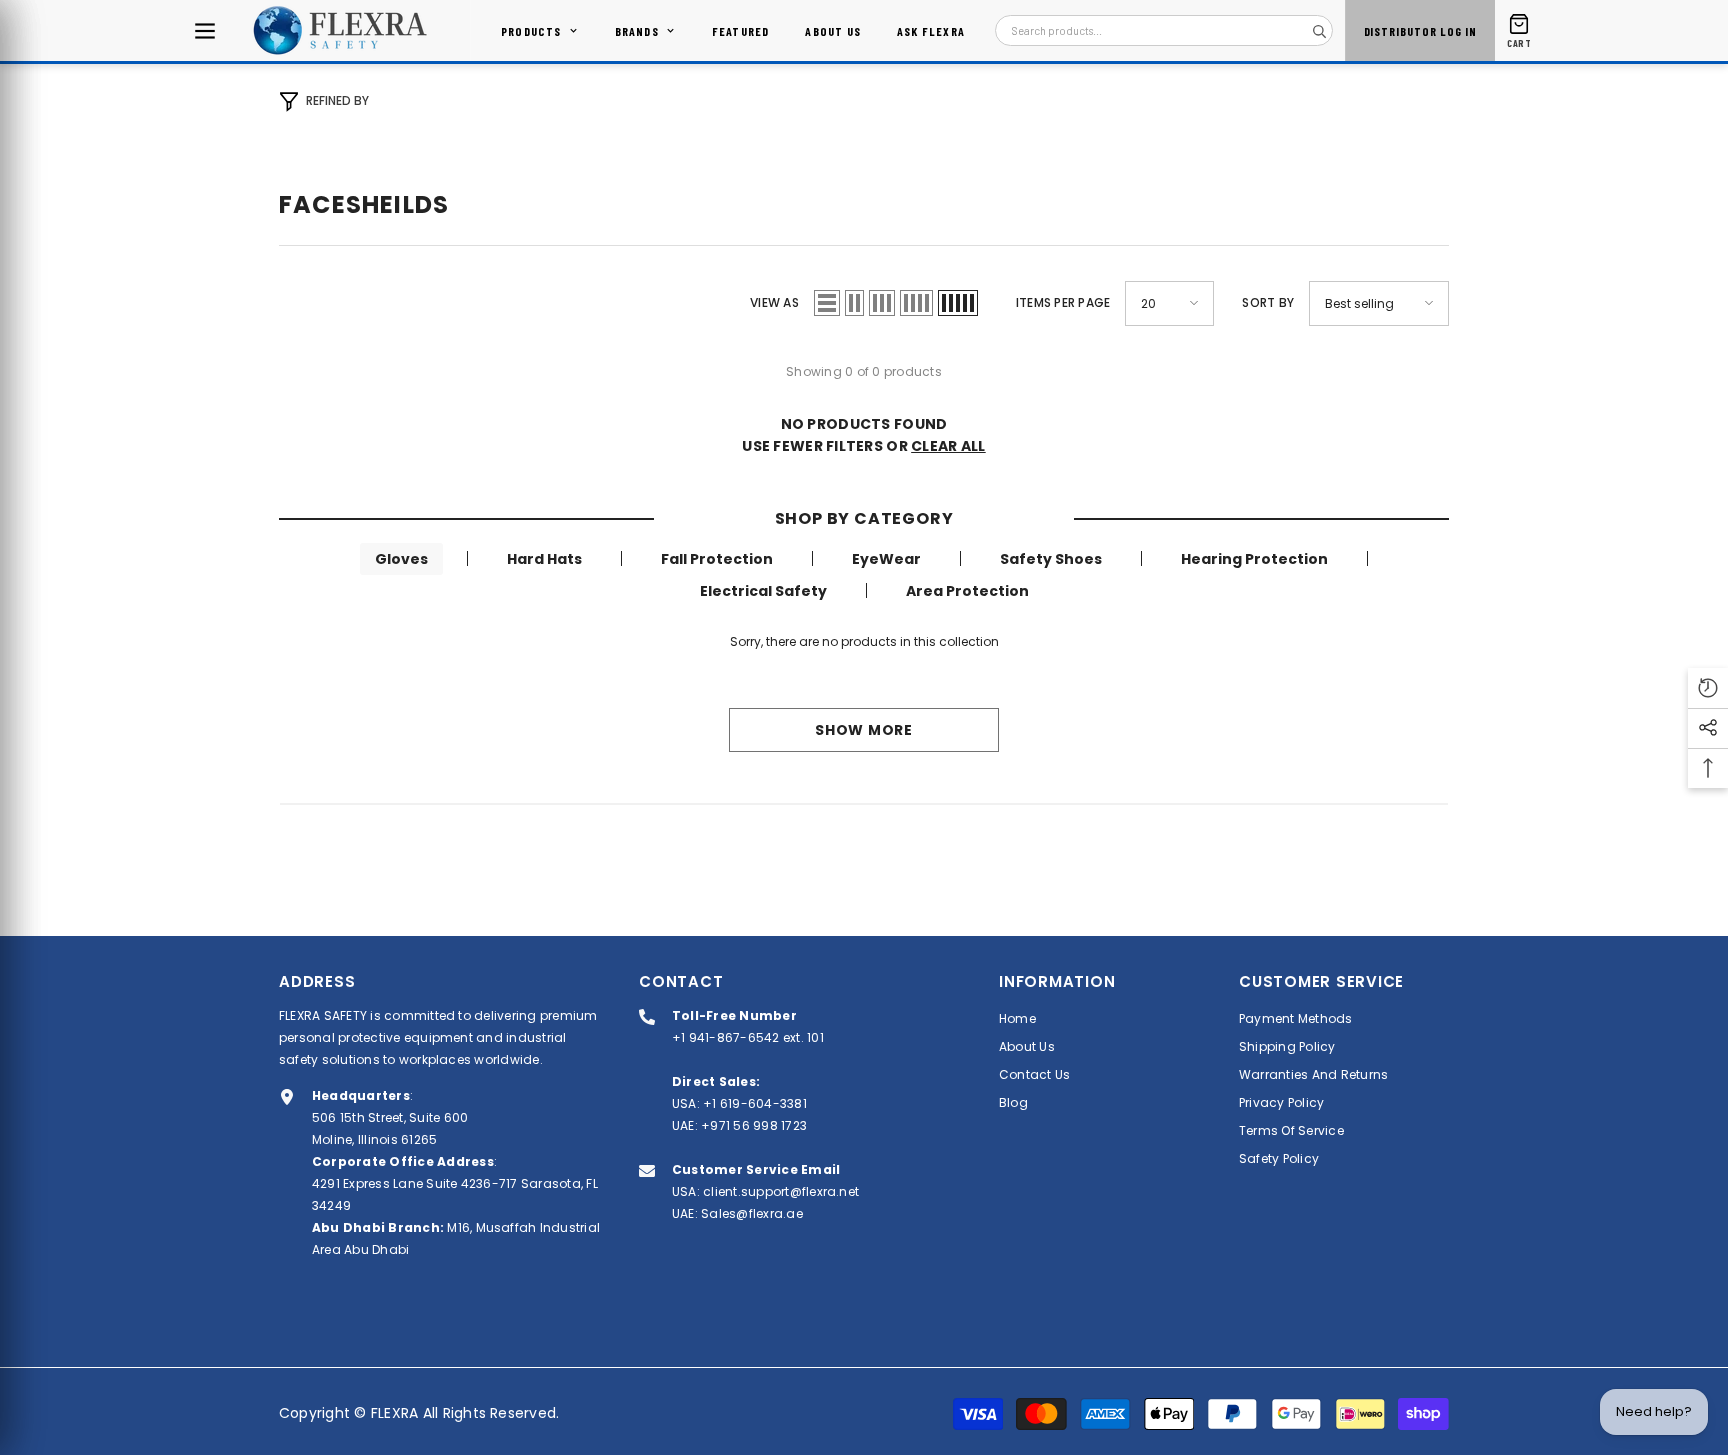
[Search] (1319, 31)
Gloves (401, 559)
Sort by (1268, 302)
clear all (948, 446)
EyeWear (886, 559)
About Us (833, 31)
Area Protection (967, 591)
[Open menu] (205, 31)
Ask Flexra (931, 31)
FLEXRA (394, 1413)
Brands (637, 31)
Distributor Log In (1420, 31)
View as (774, 302)
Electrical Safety (763, 591)
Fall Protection (717, 559)
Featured (741, 31)
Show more (863, 730)
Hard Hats (544, 559)
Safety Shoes (1051, 559)
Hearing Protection (1254, 559)
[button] (827, 303)
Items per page (1063, 302)
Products (531, 31)
